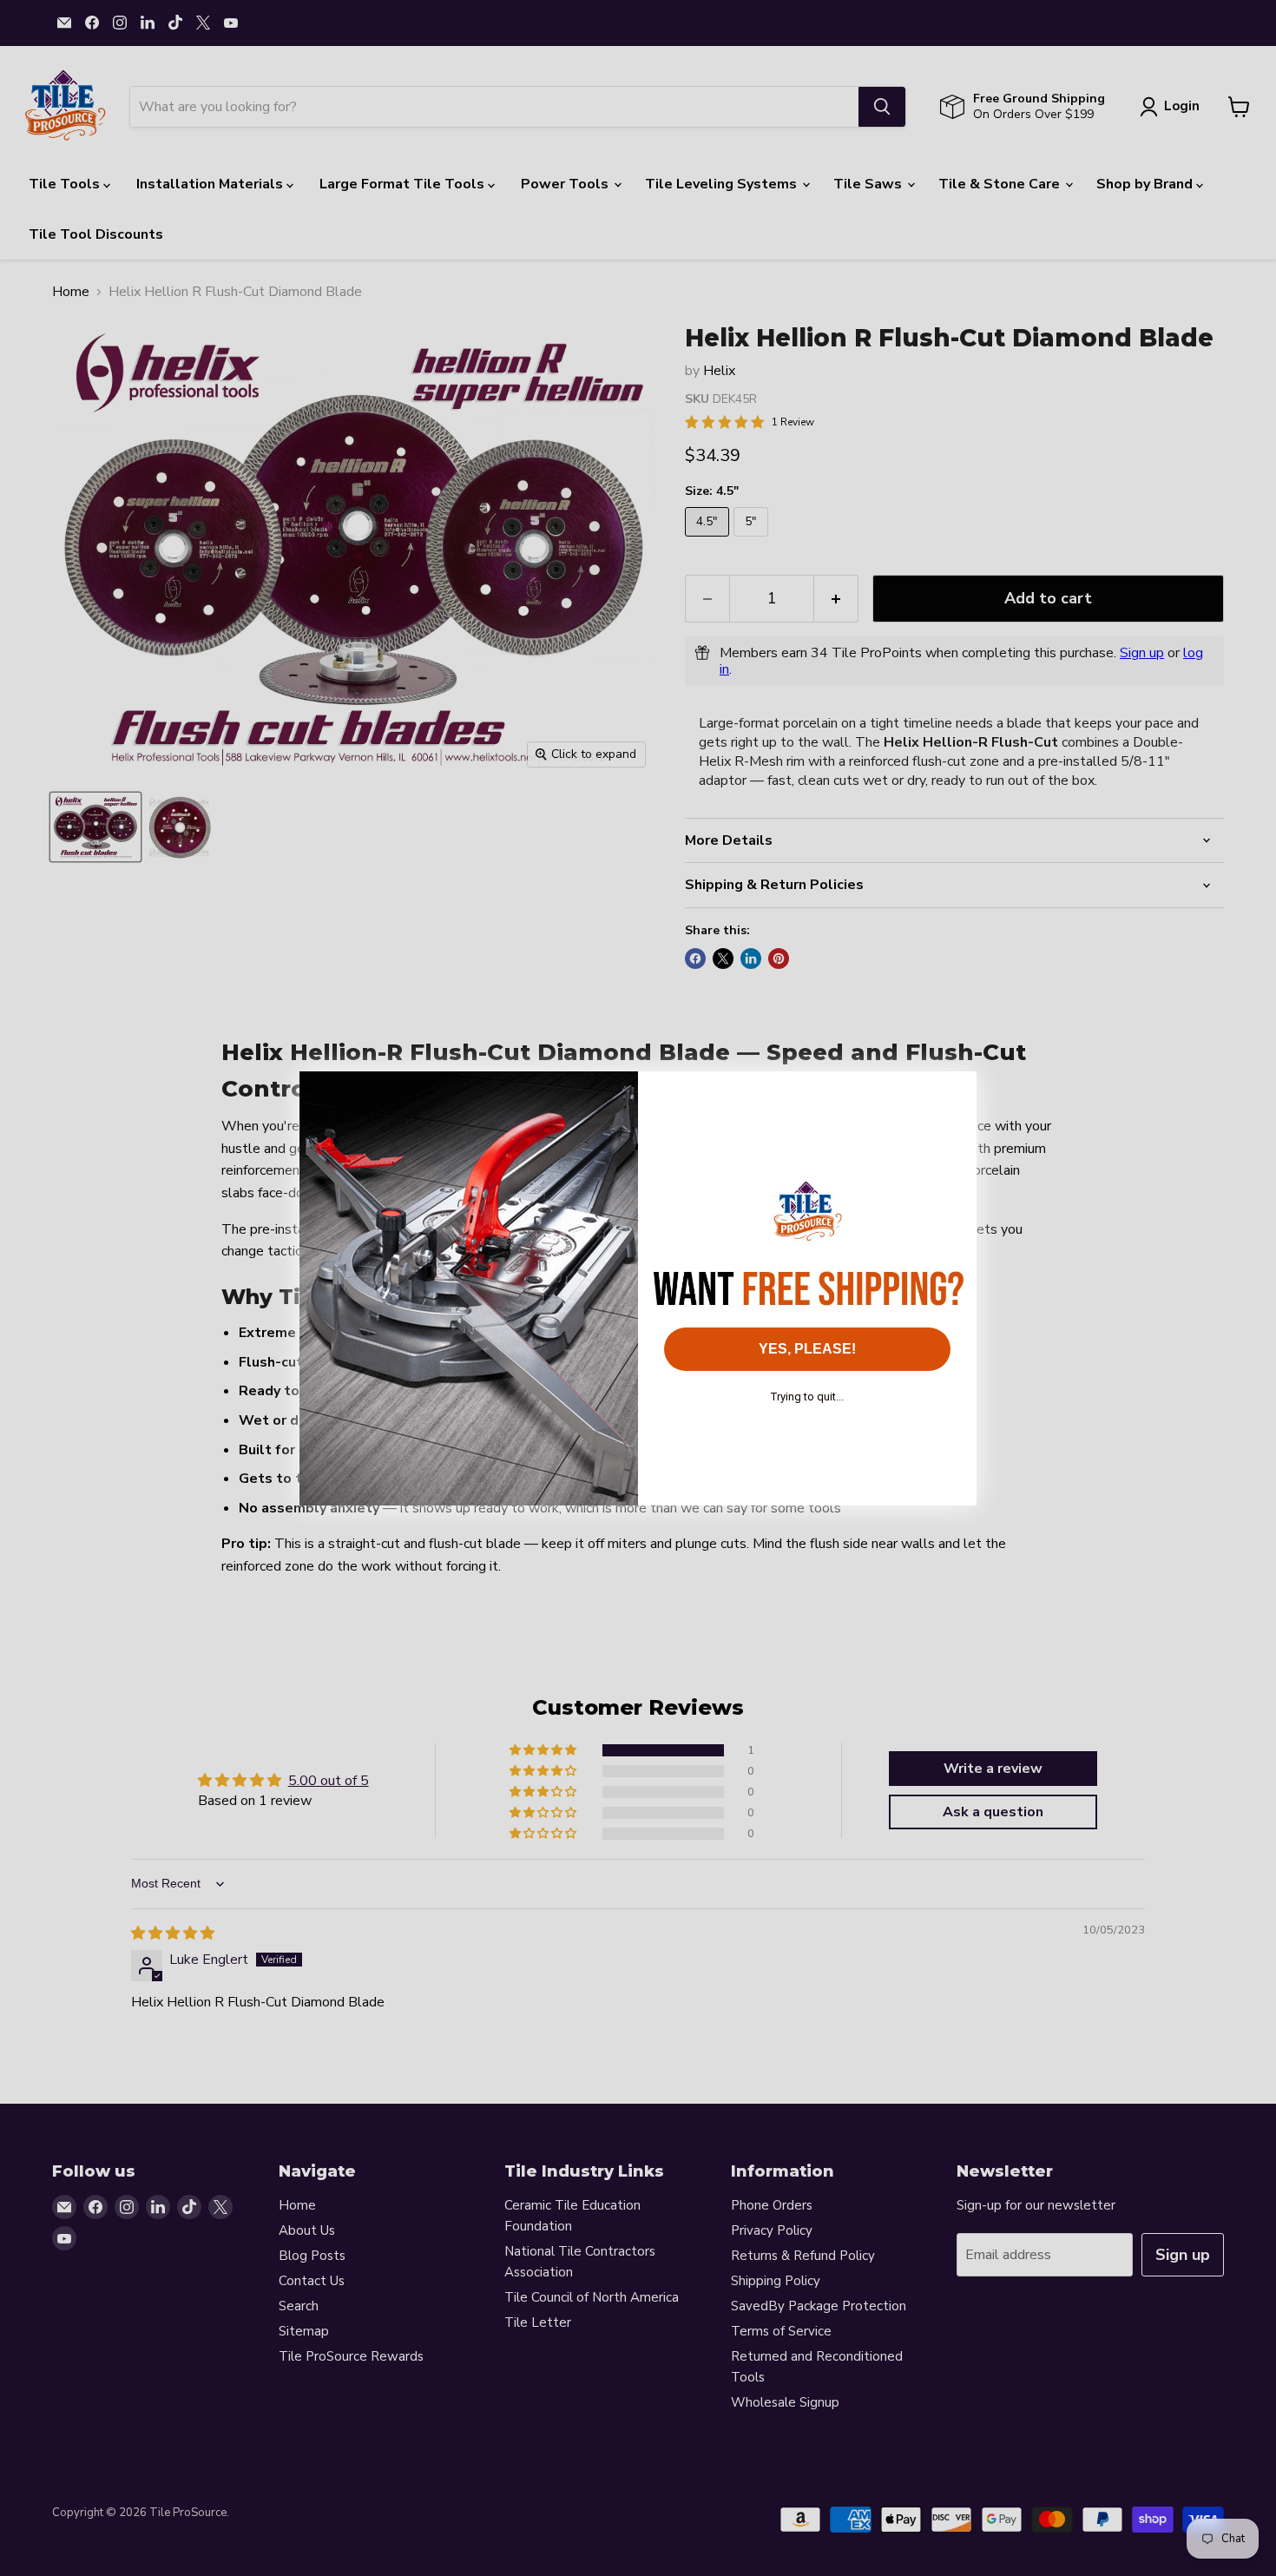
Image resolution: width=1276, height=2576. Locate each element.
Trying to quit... (807, 1397)
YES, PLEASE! (807, 1349)
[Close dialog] (954, 1094)
